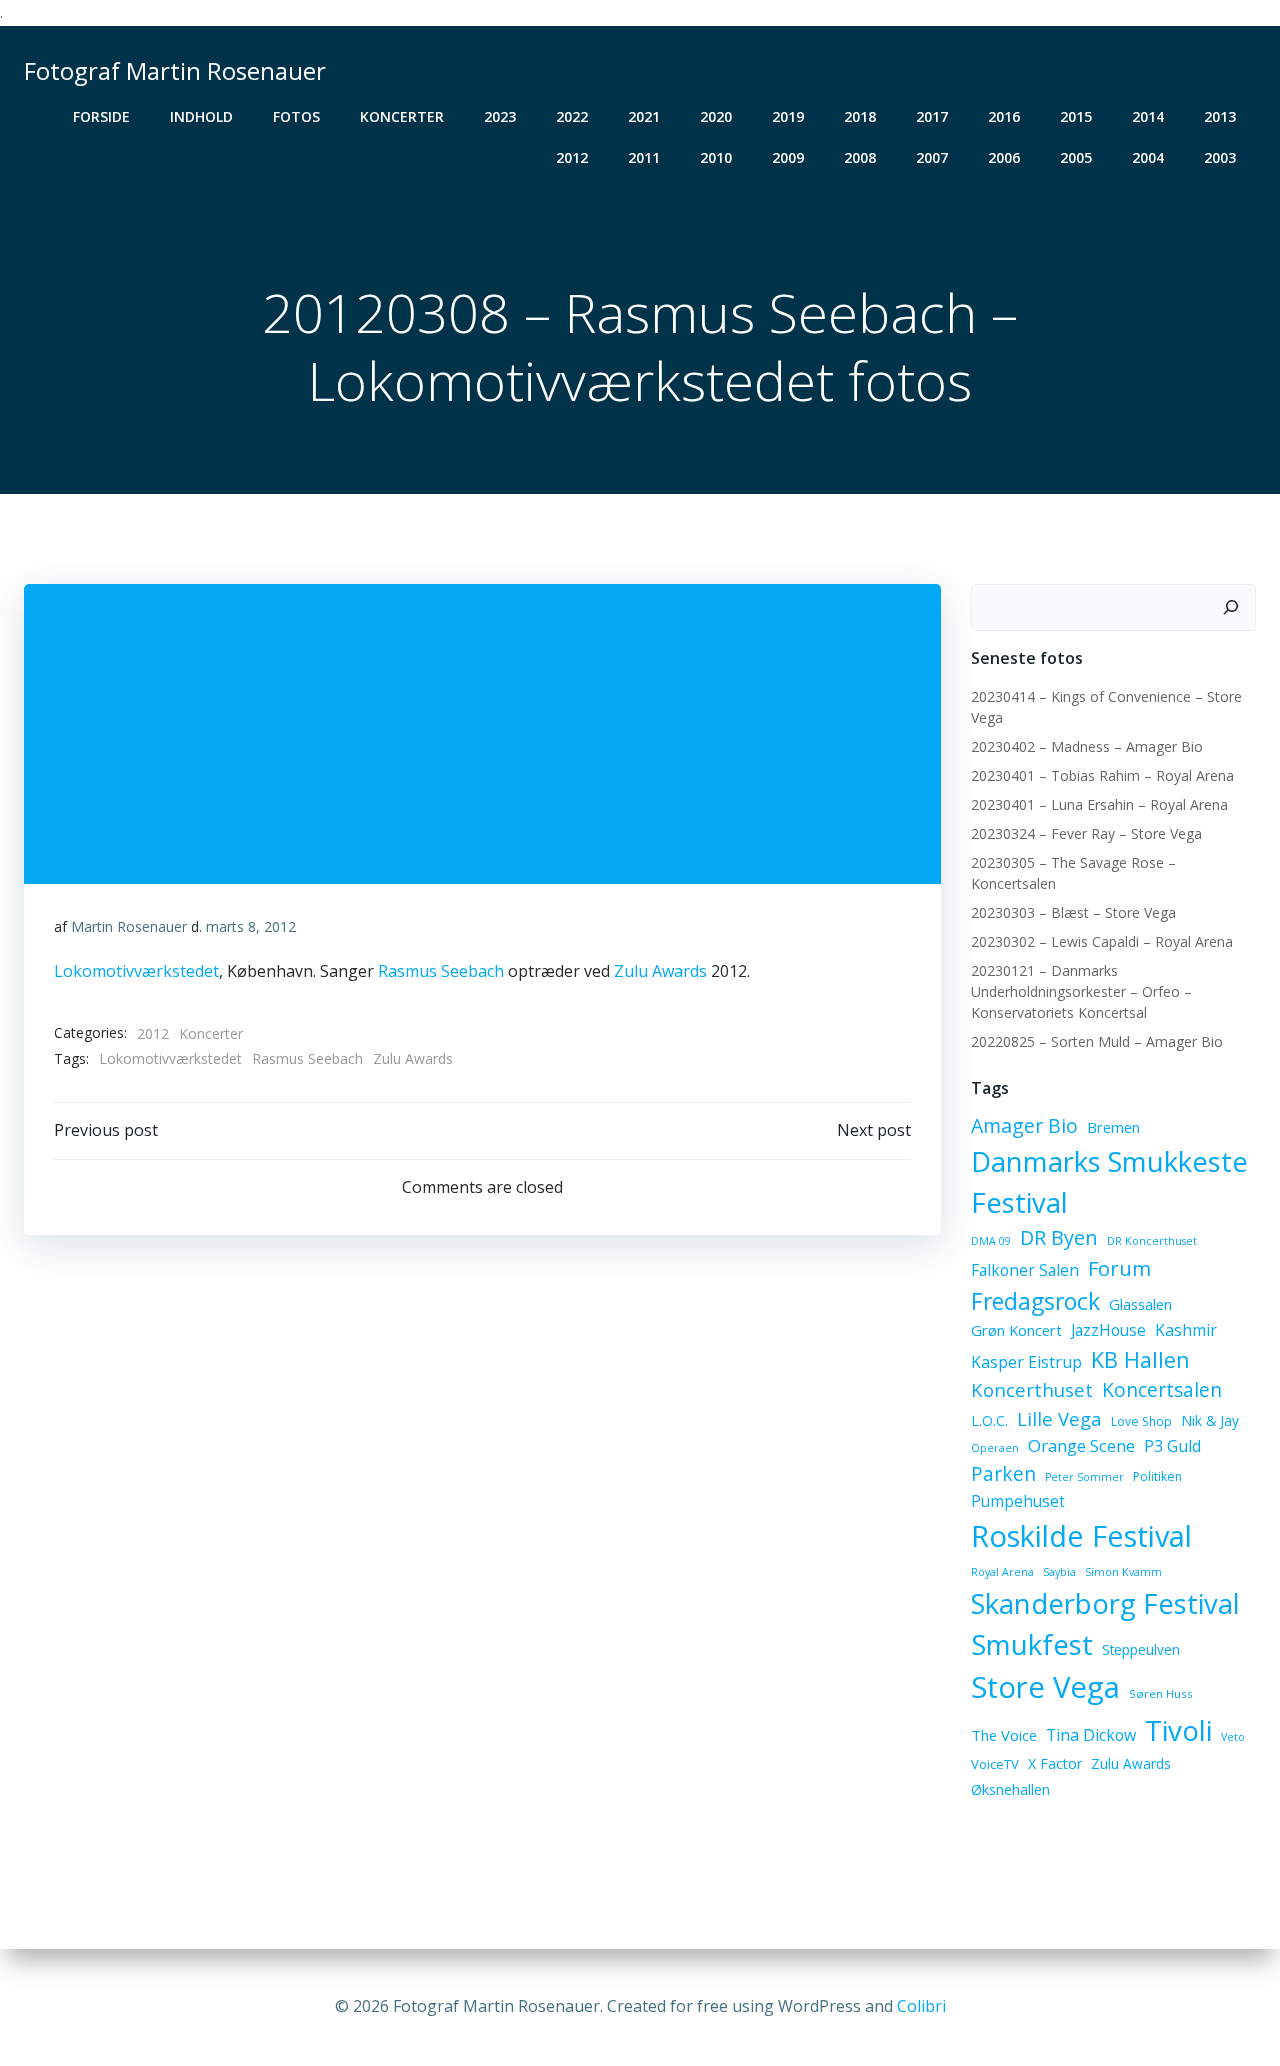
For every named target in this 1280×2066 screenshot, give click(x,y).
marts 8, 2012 (251, 926)
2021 (644, 116)
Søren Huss (1161, 1693)
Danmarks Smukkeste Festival (1109, 1182)
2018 (860, 116)
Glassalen (1140, 1304)
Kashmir (1186, 1330)
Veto (1233, 1737)
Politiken (1157, 1476)
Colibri (921, 2006)
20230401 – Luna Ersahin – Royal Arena (1099, 804)
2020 (716, 116)
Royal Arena (1002, 1572)
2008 (860, 157)
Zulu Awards (660, 971)
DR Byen (1059, 1237)
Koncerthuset (1032, 1389)
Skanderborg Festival (1105, 1603)
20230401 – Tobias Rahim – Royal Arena (1102, 775)
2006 (1004, 157)
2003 (1220, 157)
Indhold (201, 116)
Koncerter (402, 116)
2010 (716, 157)
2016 (1004, 116)
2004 (1148, 157)
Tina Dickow (1091, 1735)
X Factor (1055, 1763)
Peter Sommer (1084, 1477)
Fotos (296, 116)
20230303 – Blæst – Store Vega (1073, 912)
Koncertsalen (1162, 1390)
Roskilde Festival (1081, 1535)
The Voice (1004, 1735)
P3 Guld (1172, 1446)
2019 (788, 116)
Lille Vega (1059, 1418)
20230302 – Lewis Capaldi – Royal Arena (1102, 941)
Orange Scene (1081, 1445)
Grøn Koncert (1016, 1330)
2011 (644, 157)
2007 (932, 157)
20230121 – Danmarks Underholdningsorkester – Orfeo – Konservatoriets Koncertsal (1081, 991)
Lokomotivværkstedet (136, 971)
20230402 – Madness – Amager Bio (1087, 746)
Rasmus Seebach (441, 971)
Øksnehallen (1010, 1789)
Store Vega (1045, 1687)
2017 (932, 116)
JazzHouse (1108, 1330)
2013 (1220, 116)
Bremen (1113, 1127)
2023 (500, 116)
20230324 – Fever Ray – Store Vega (1086, 833)
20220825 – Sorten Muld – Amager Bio (1097, 1041)
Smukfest (1032, 1644)
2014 (1148, 116)
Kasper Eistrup (1026, 1362)
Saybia (1059, 1572)
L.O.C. (989, 1420)
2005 (1076, 157)
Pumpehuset (1018, 1501)
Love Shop (1141, 1421)
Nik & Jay (1210, 1420)
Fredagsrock (1035, 1301)
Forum (1119, 1268)
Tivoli (1178, 1730)
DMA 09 (991, 1241)
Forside (101, 116)
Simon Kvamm (1123, 1572)
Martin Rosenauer (129, 926)
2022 (572, 116)
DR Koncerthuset (1152, 1241)
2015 (1076, 116)
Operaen (995, 1448)
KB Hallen (1140, 1359)
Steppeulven (1141, 1649)
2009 (788, 157)
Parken (1003, 1474)
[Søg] (1231, 608)
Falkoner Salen (1025, 1270)
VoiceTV (995, 1764)
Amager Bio (1024, 1125)
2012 (572, 157)
